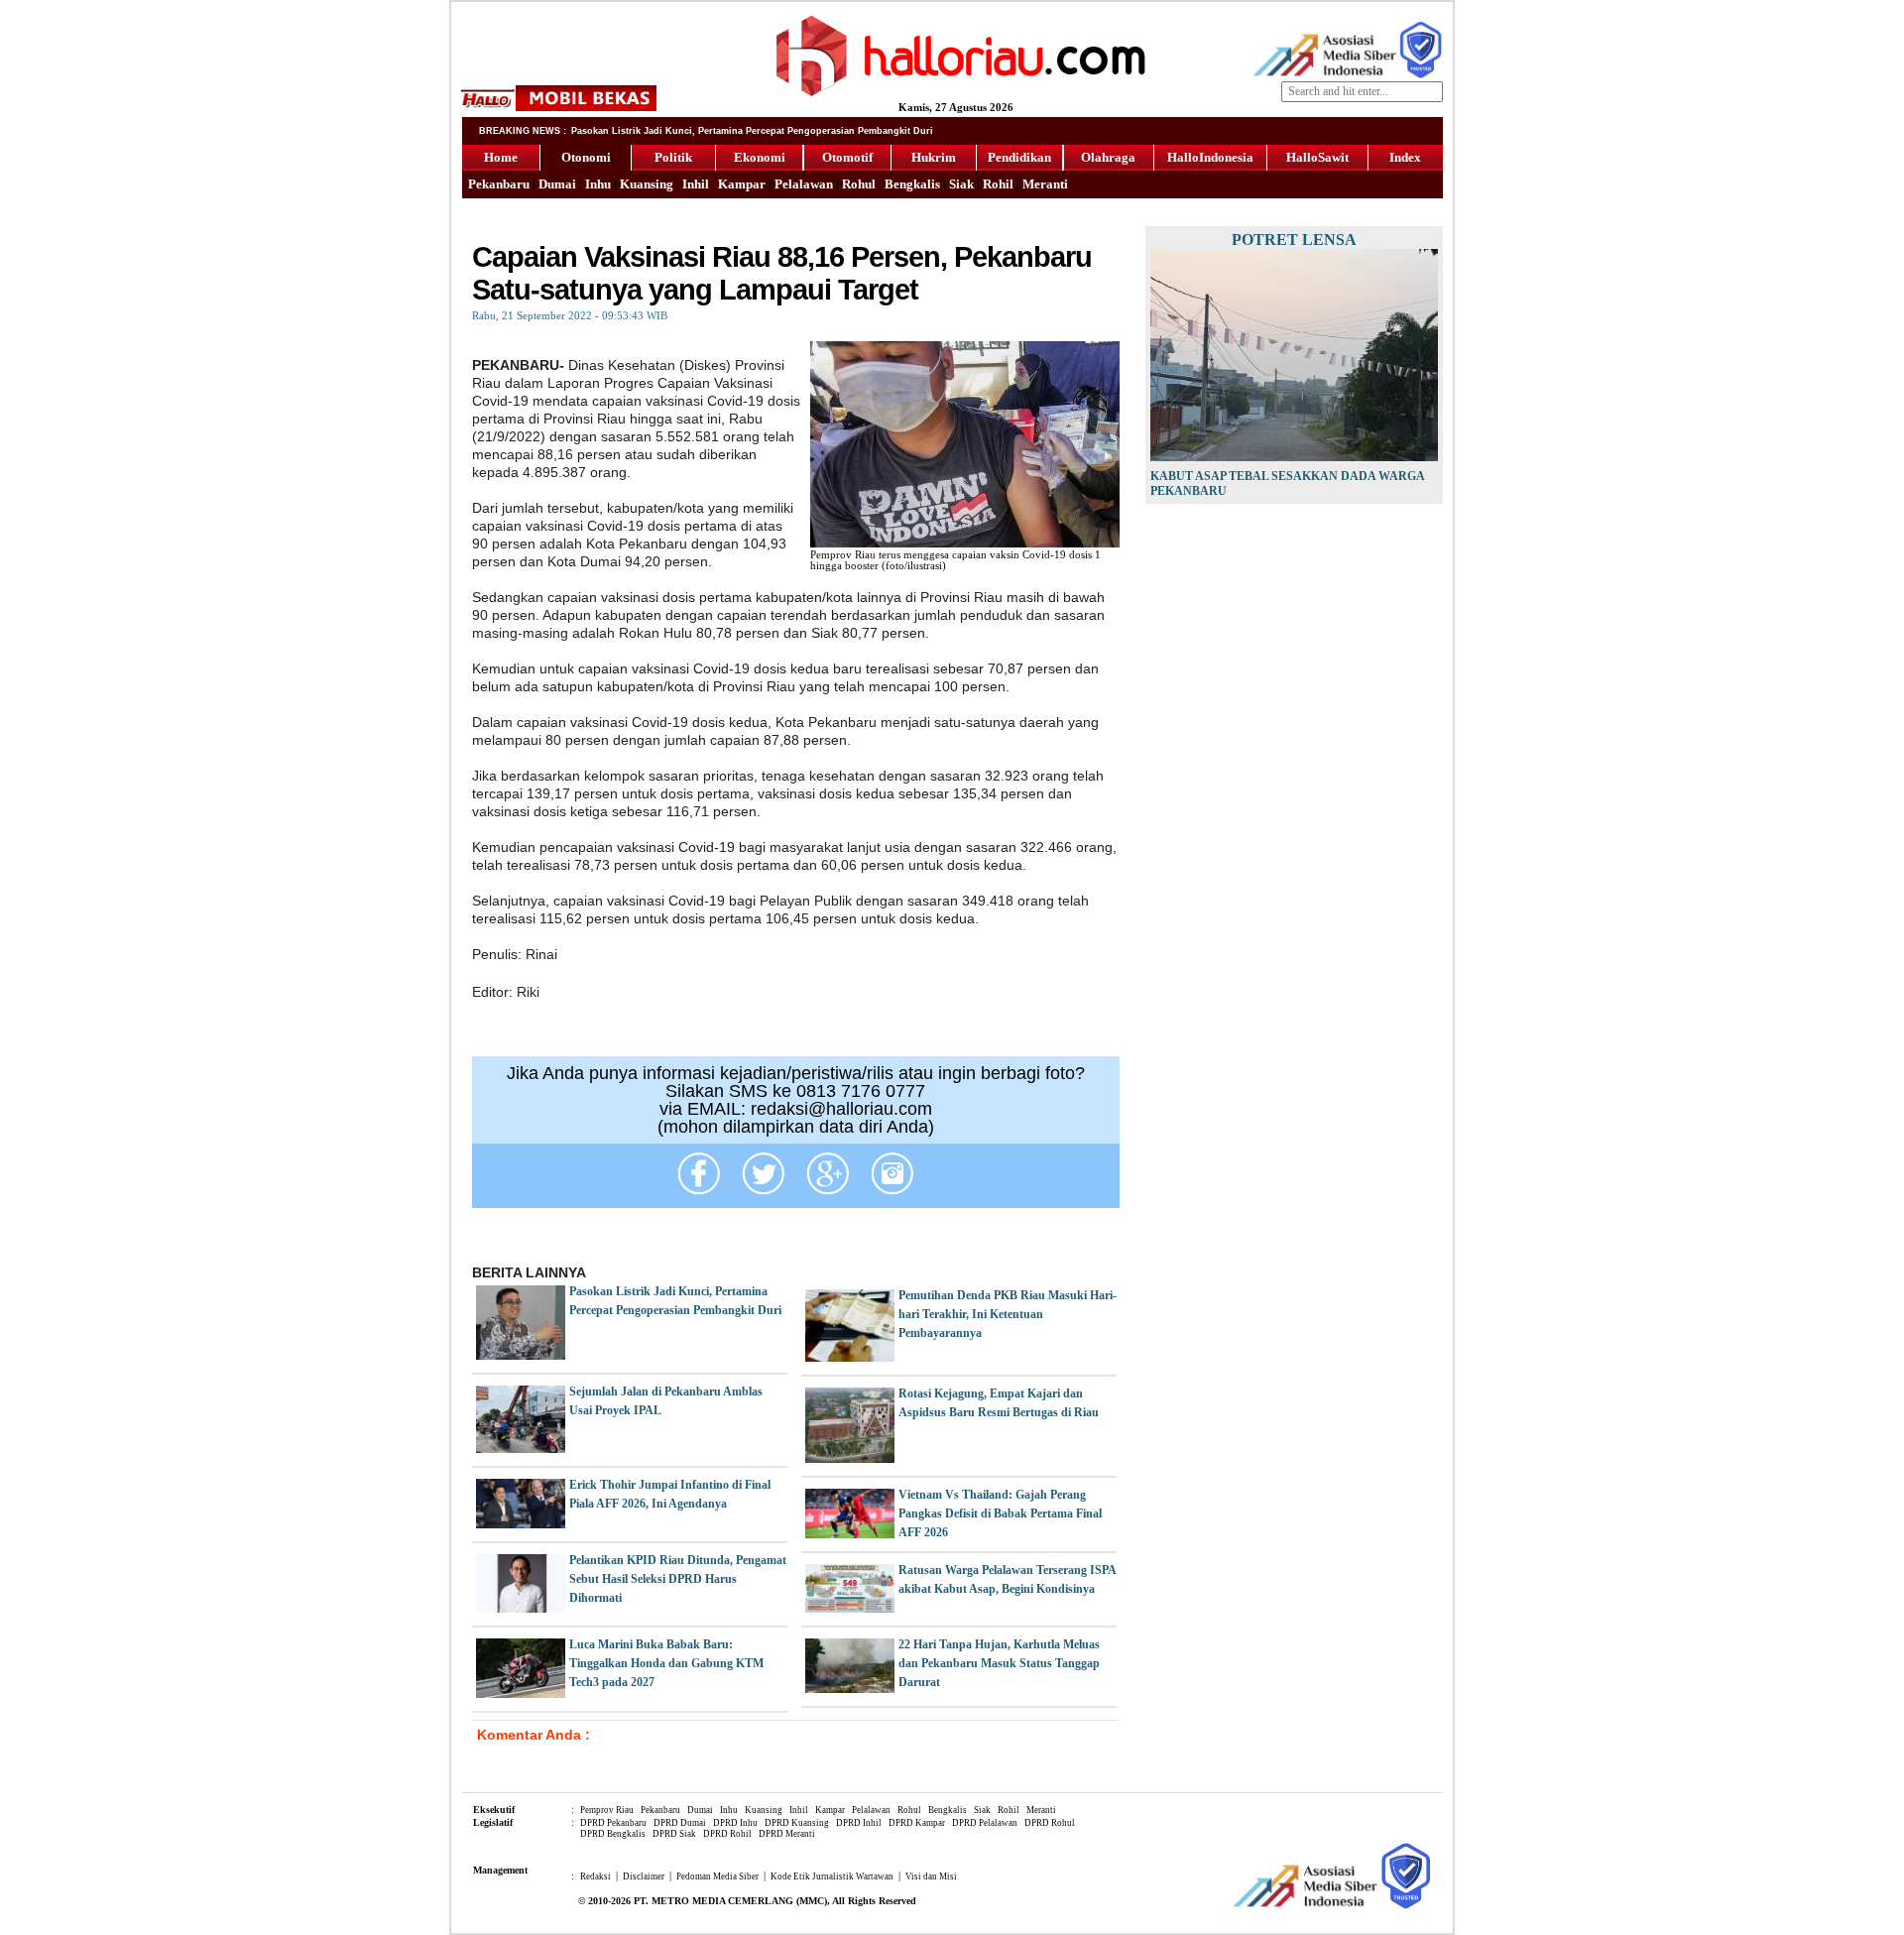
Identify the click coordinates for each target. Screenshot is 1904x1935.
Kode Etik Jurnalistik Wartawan (832, 1876)
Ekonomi (760, 157)
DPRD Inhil (859, 1823)
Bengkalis (912, 184)
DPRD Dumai (680, 1823)
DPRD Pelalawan (985, 1823)
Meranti (1045, 184)
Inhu (598, 184)
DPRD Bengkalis (613, 1834)
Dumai (557, 184)
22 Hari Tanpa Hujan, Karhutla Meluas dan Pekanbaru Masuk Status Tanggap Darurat (999, 1663)
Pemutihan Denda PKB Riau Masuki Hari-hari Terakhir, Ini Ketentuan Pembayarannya (1008, 1314)
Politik (673, 157)
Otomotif (847, 157)
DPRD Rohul (1050, 1823)
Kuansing (647, 184)
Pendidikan (1019, 157)
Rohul (859, 184)
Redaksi (595, 1876)
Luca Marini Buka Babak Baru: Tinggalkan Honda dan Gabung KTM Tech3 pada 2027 (666, 1663)
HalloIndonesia (1210, 157)
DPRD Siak (674, 1834)
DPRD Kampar (917, 1823)
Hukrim (934, 157)
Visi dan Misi (931, 1876)
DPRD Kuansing (797, 1823)
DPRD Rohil (727, 1834)
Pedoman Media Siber (717, 1876)
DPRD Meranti (787, 1834)
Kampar (742, 184)
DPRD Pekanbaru (613, 1823)
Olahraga (1108, 157)
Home (501, 157)
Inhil (696, 184)
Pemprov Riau (607, 1810)
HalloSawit (1317, 157)
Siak (961, 184)
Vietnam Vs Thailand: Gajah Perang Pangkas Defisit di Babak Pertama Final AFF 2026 (1000, 1513)
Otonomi (586, 157)
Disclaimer (644, 1876)
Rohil (998, 184)
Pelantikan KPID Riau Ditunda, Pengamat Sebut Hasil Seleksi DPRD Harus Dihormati (678, 1579)
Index (1405, 157)
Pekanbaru (499, 184)
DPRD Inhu (735, 1823)
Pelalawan (804, 184)
